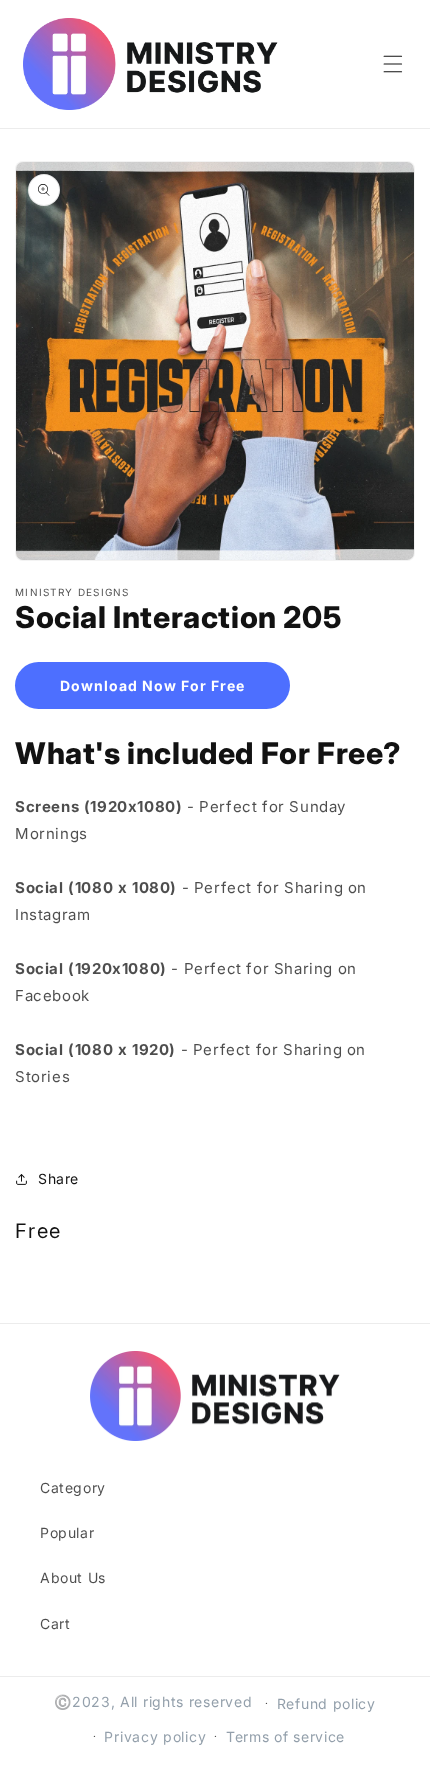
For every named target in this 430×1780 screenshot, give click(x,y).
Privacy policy (155, 1736)
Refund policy (326, 1703)
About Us (73, 1577)
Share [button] (58, 1178)
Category (73, 1487)
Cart (55, 1623)
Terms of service (285, 1736)
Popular (67, 1532)
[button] (393, 64)
